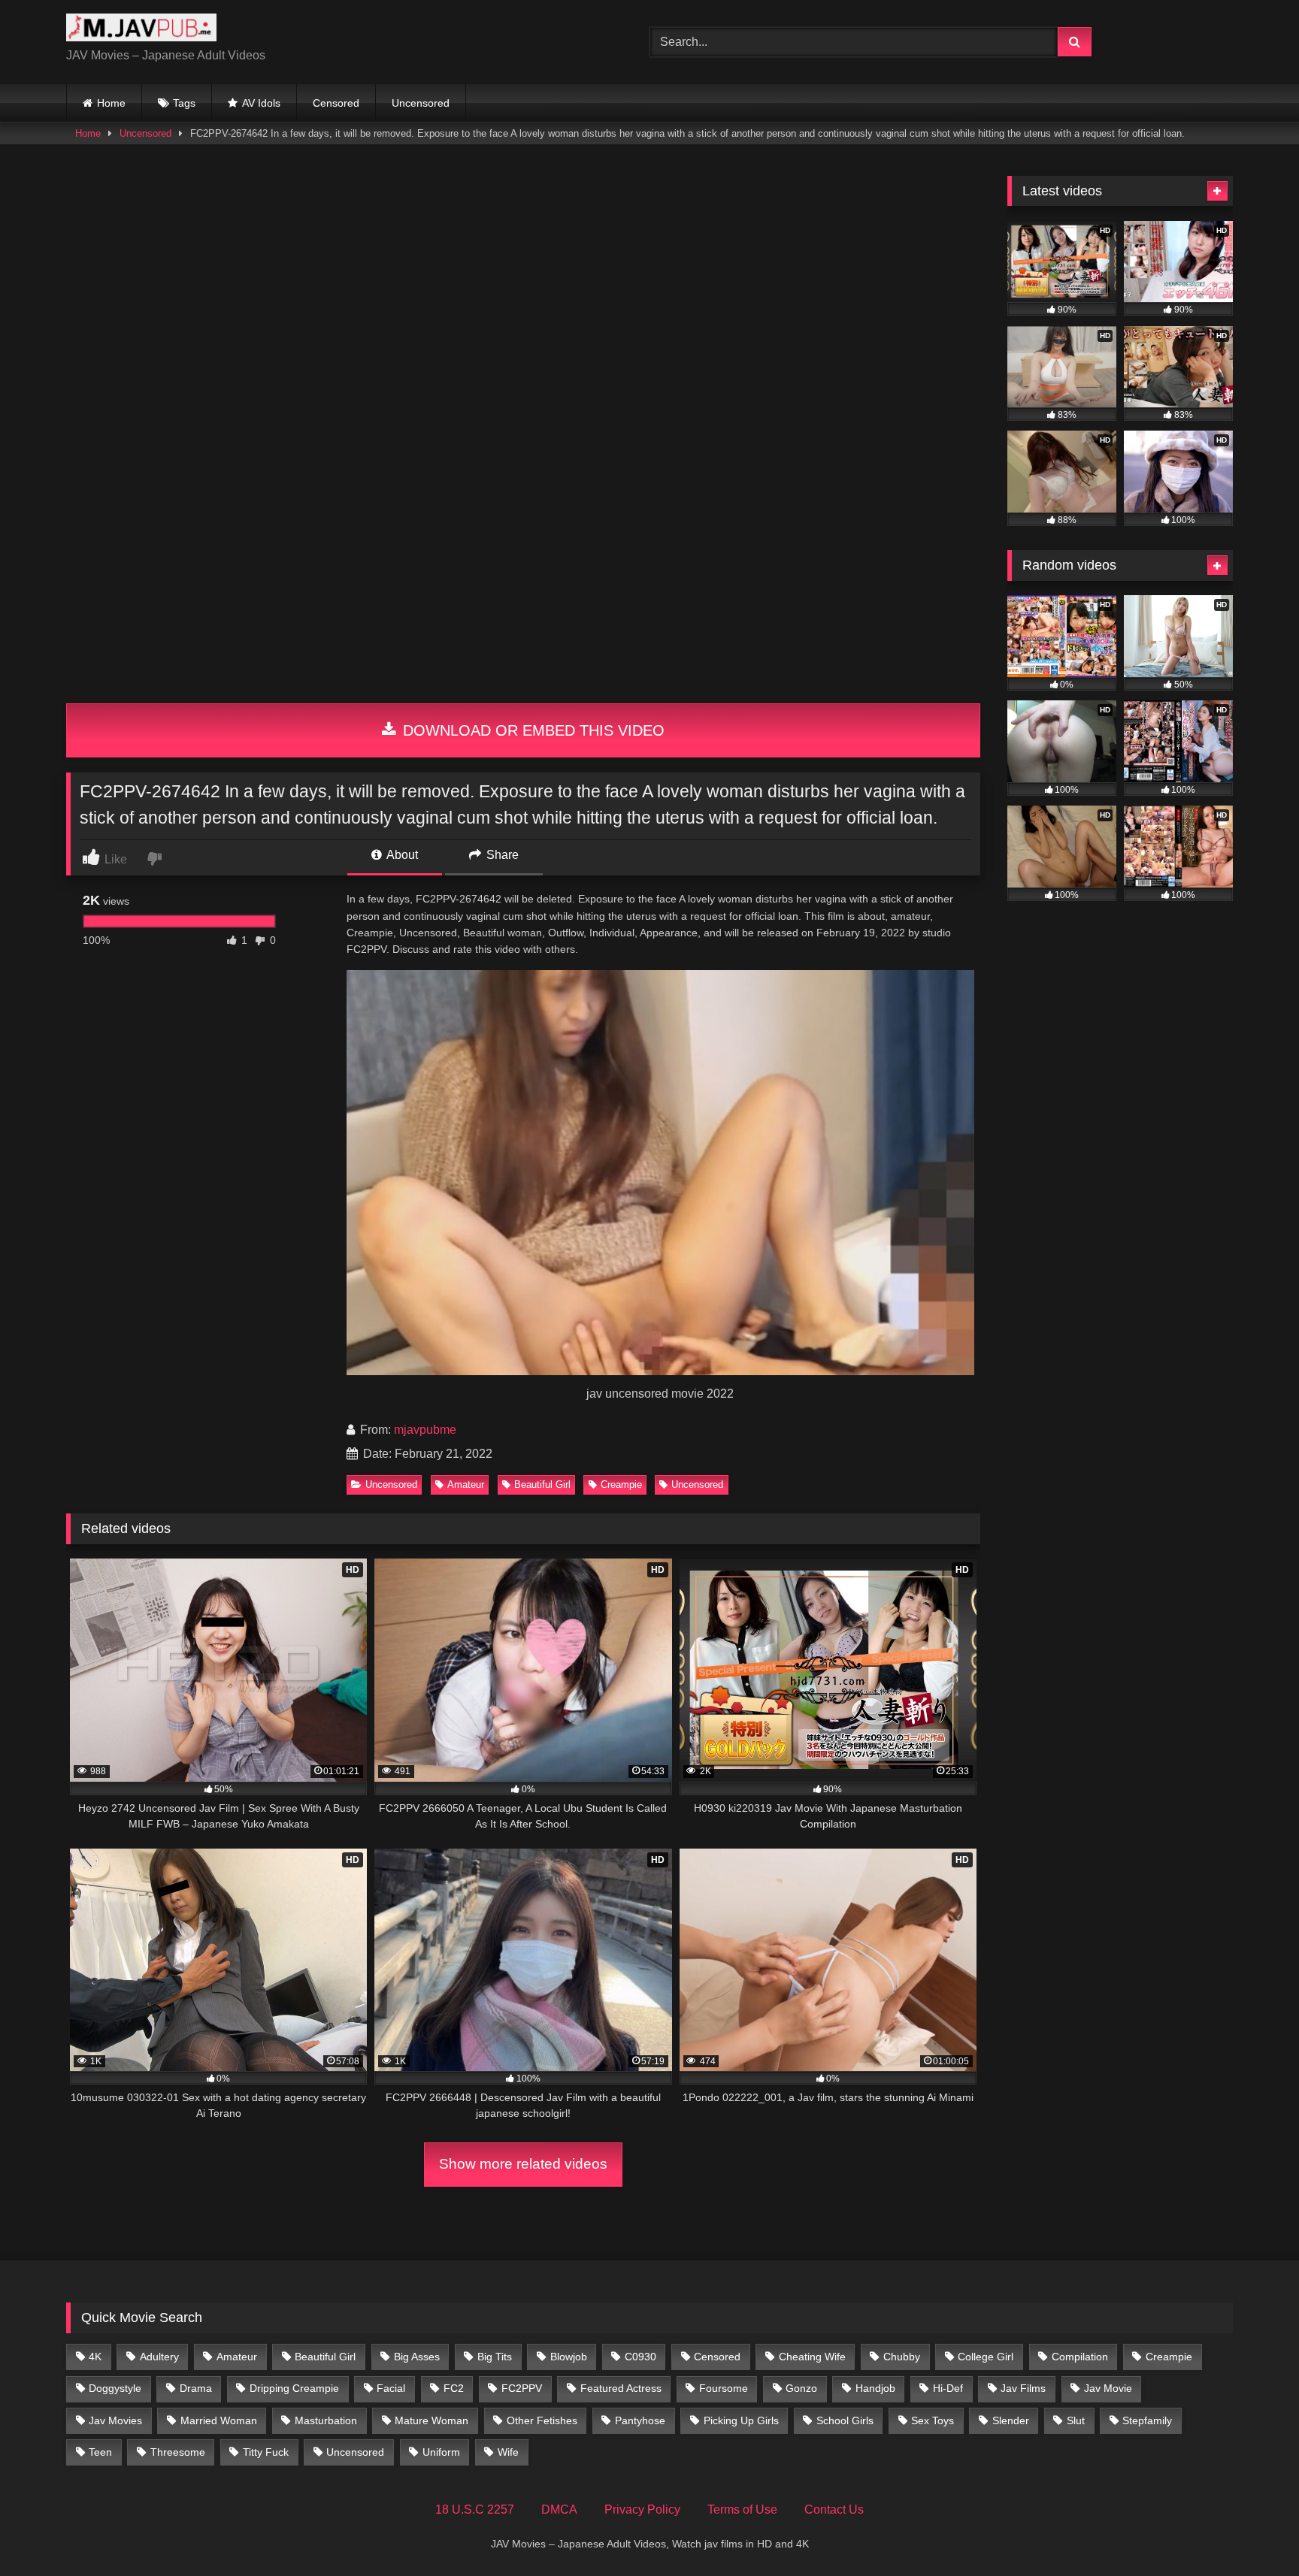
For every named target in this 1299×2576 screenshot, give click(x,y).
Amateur (466, 1485)
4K (95, 2357)
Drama (196, 2388)
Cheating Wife (812, 2357)
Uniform (441, 2452)
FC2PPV (522, 2388)
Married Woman (219, 2420)
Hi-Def (948, 2388)
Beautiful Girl (542, 1485)
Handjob (875, 2388)
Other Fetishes (542, 2420)
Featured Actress (621, 2388)
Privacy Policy (642, 2509)
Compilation (1080, 2357)
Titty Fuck (266, 2452)
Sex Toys (933, 2420)
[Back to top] (1252, 2531)
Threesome (178, 2452)
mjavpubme (425, 1430)
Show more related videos (523, 2164)
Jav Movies (115, 2420)
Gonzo (801, 2388)
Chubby (902, 2357)
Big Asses (417, 2357)
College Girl (986, 2357)
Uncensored (421, 103)
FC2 (454, 2388)
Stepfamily (1147, 2420)
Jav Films (1023, 2388)
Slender (1011, 2420)
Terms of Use (742, 2509)
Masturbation (326, 2420)
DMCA (559, 2509)
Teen (100, 2452)
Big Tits (495, 2357)
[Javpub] (141, 30)
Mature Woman (431, 2420)
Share (501, 855)
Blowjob (569, 2357)
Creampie (621, 1485)
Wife (508, 2452)
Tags (184, 103)
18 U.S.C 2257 (475, 2509)
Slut (1076, 2420)
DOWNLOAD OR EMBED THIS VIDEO (531, 730)
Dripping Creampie (294, 2388)
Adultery (159, 2357)
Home (111, 103)
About (401, 855)
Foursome (724, 2388)
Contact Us (834, 2509)
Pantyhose (640, 2420)
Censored (336, 103)
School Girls (845, 2420)
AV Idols (261, 103)
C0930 (640, 2357)
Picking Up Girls (741, 2420)
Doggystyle (115, 2388)
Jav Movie (1108, 2388)
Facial (391, 2388)
